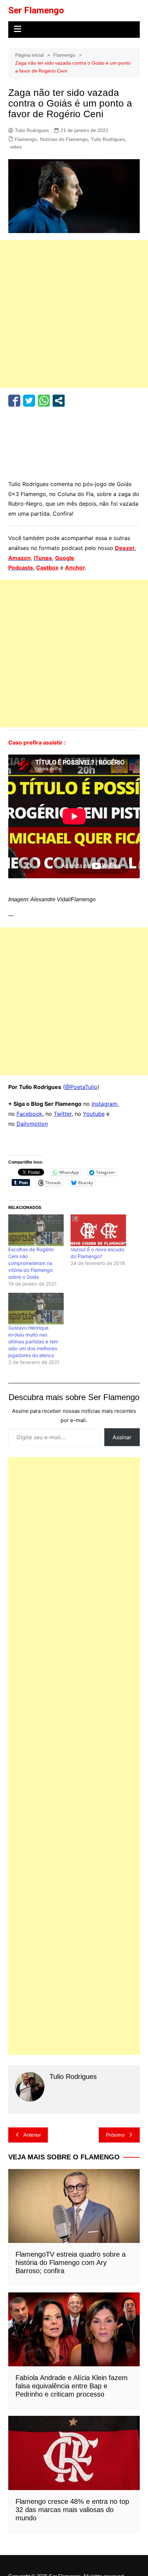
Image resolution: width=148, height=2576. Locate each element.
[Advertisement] (74, 314)
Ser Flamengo (36, 10)
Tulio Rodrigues (32, 130)
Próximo (115, 2135)
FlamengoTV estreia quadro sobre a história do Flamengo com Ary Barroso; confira (71, 2263)
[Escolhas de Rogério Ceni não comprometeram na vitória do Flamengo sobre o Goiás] (36, 1230)
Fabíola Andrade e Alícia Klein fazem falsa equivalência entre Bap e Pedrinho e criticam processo (72, 2386)
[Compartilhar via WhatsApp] (44, 401)
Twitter (63, 1114)
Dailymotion (32, 1124)
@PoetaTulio (81, 1087)
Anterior (32, 2135)
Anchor (75, 568)
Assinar (122, 1437)
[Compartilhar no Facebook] (14, 401)
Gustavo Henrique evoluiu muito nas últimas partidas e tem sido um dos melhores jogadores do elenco (33, 1341)
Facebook (29, 1114)
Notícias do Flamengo (64, 139)
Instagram (104, 1104)
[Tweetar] (29, 401)
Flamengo (26, 139)
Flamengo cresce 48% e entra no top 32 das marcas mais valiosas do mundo (72, 2510)
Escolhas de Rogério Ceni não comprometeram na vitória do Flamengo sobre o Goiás (31, 1263)
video (16, 147)
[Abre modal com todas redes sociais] (59, 401)
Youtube (94, 1114)
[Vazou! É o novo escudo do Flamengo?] (98, 1230)
